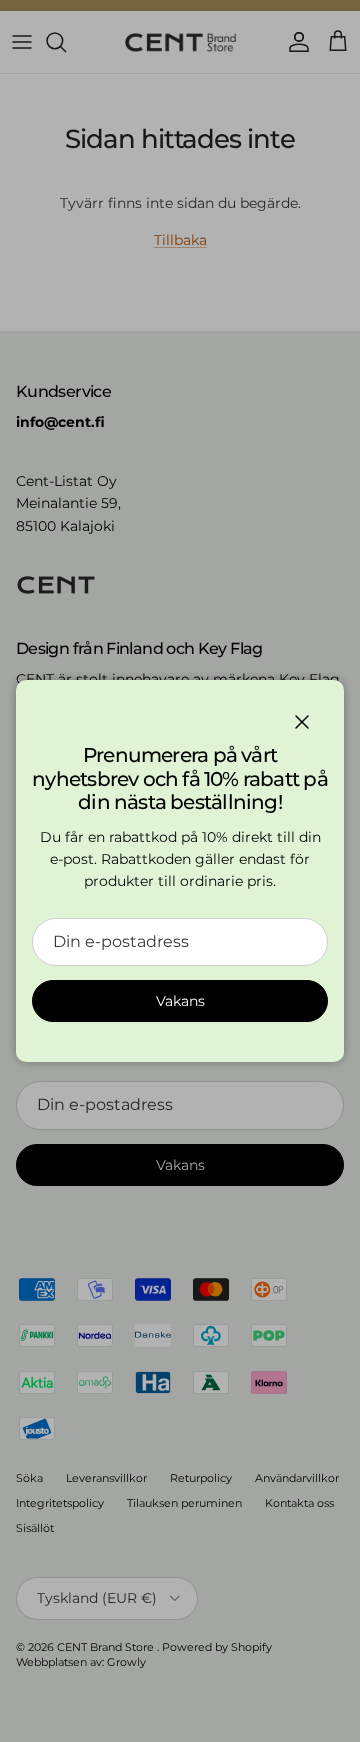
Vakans (180, 1001)
